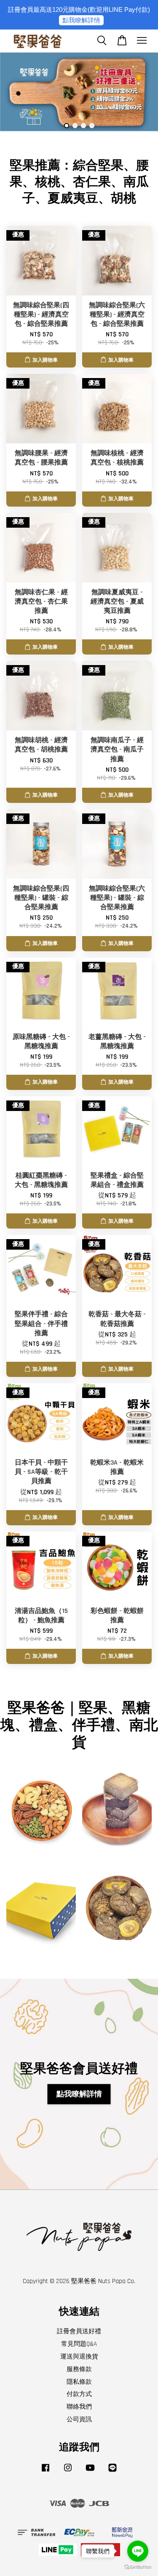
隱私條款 (79, 2382)
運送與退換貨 (79, 2357)
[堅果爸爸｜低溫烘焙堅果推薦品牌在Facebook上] (46, 2472)
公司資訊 (79, 2419)
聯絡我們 (79, 2407)
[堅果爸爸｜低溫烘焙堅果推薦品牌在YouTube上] (90, 2472)
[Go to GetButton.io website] (138, 2567)
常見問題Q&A (79, 2344)
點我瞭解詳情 (81, 20)
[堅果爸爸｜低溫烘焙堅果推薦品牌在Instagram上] (68, 2472)
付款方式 (79, 2394)
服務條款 (79, 2369)
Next (140, 93)
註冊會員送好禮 (79, 2331)
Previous (18, 93)
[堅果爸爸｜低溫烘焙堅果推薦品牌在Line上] (112, 2472)
